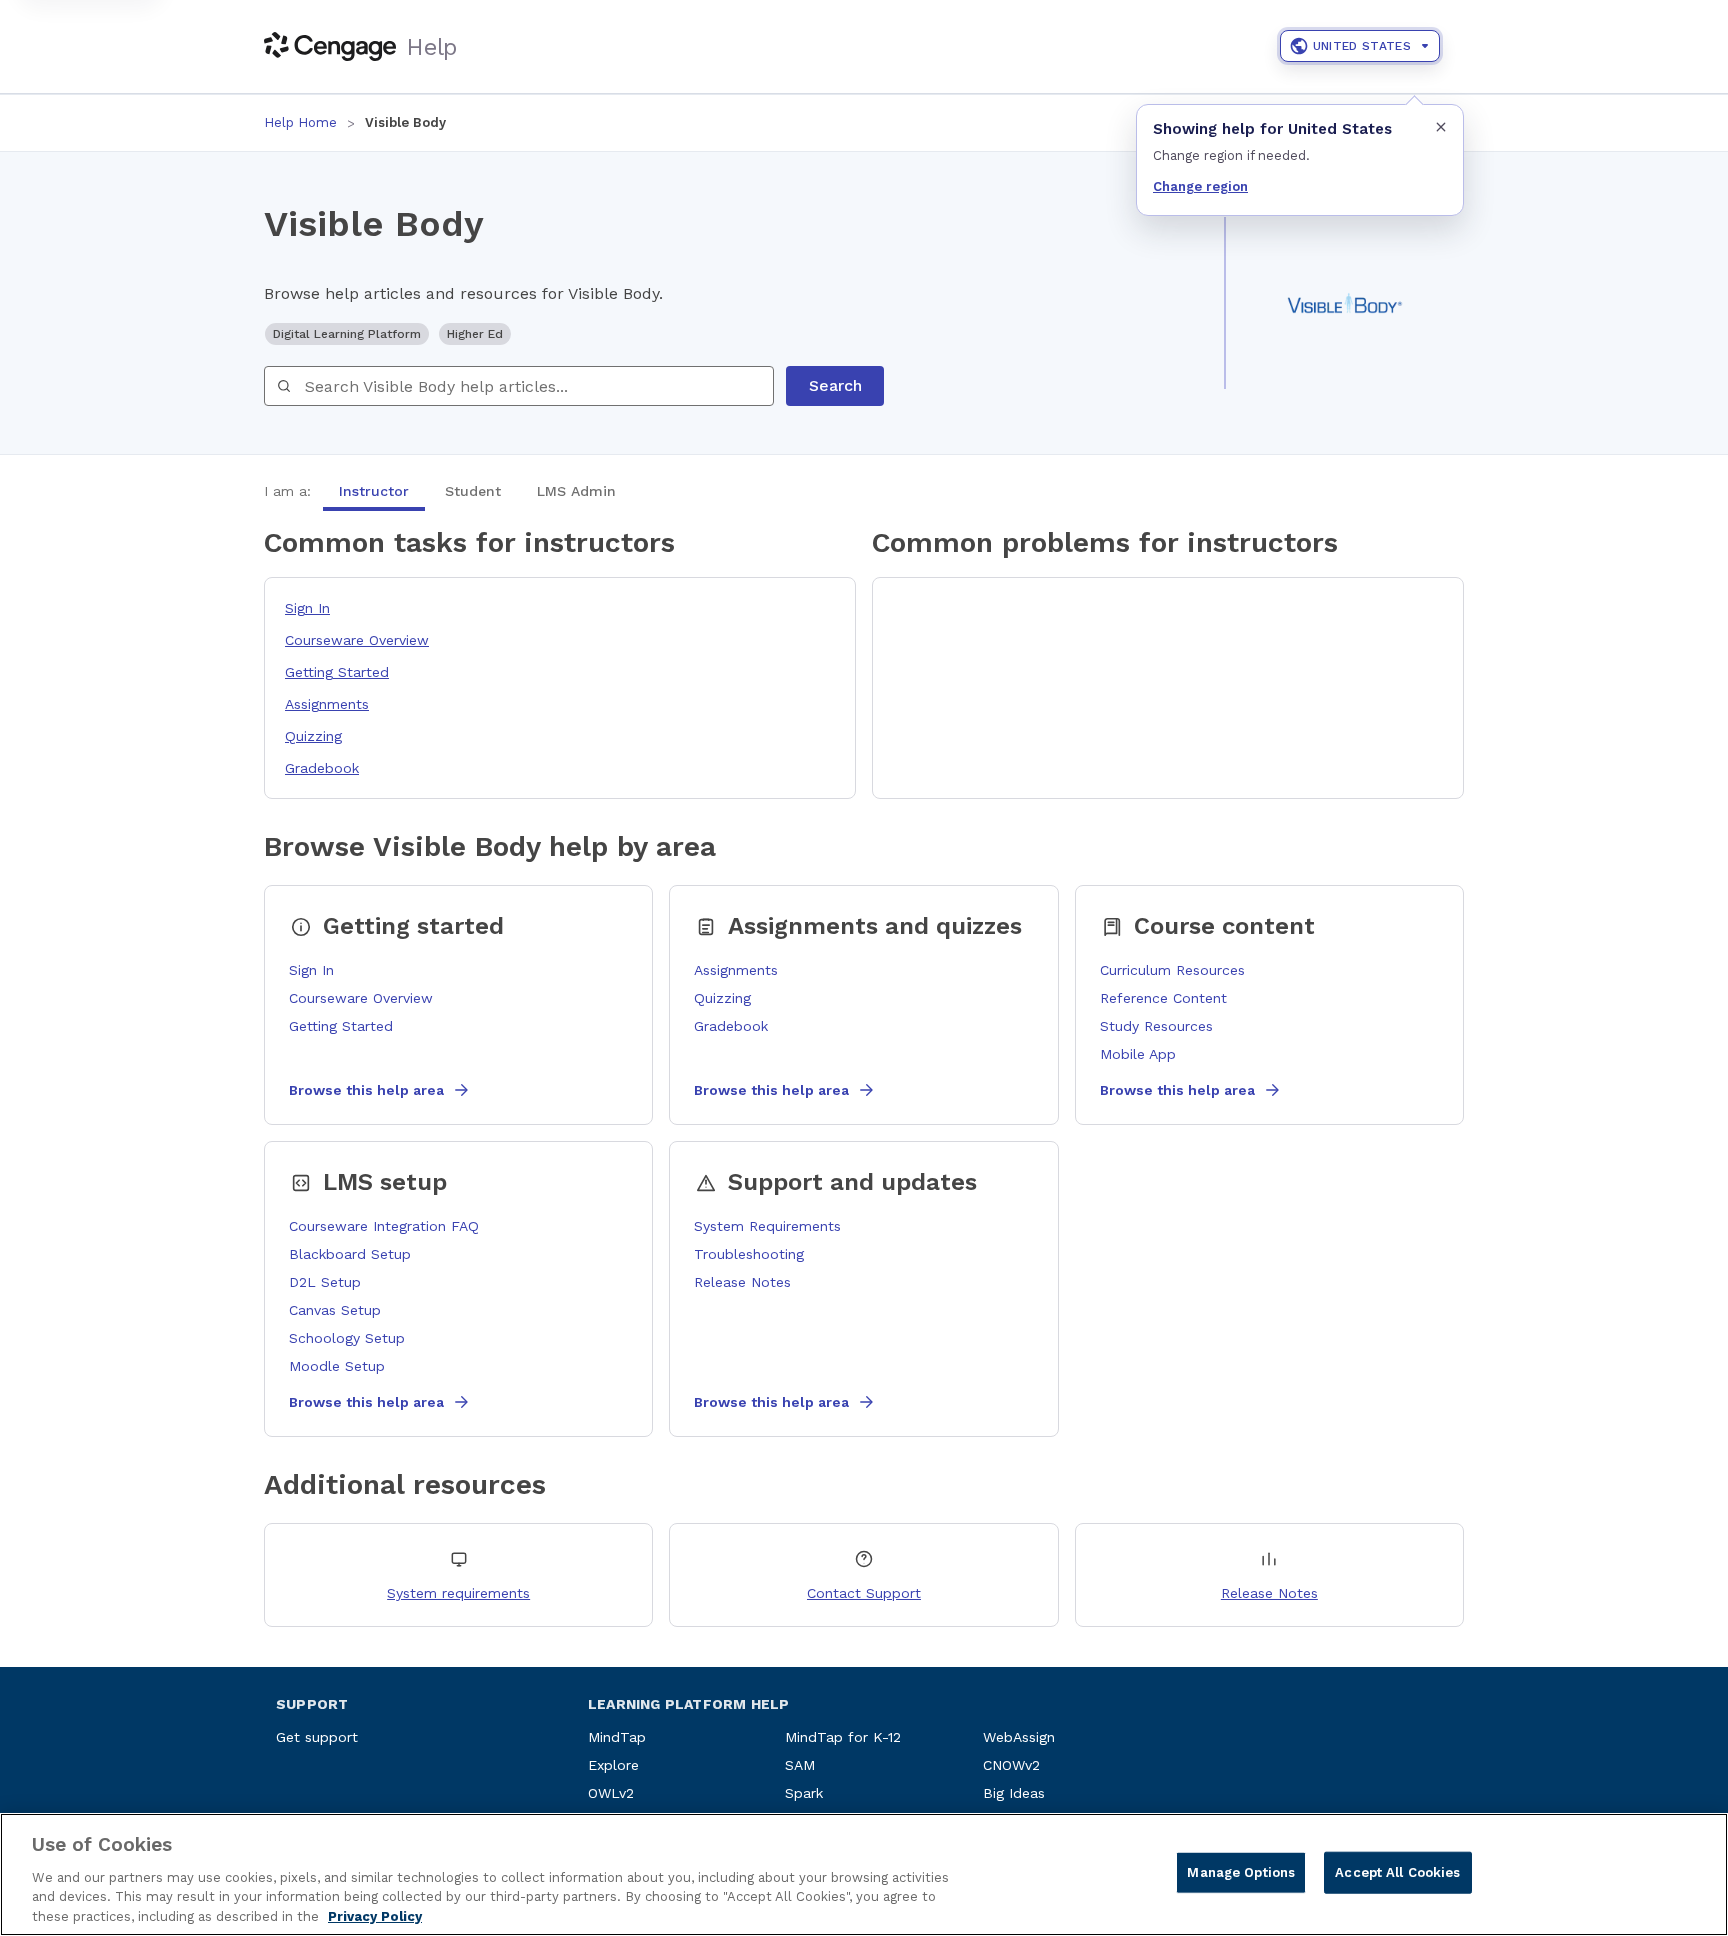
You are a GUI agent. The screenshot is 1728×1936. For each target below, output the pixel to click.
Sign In (307, 608)
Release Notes (742, 1282)
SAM (800, 1765)
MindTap (617, 1737)
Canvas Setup (335, 1310)
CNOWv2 (1011, 1765)
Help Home (300, 122)
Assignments (327, 704)
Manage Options (1241, 1872)
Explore (613, 1765)
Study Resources (1156, 1026)
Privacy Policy (375, 1915)
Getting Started (337, 672)
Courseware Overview (357, 640)
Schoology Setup (347, 1338)
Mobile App (1138, 1054)
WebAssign (1019, 1737)
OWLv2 (611, 1793)
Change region (1200, 186)
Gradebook (322, 768)
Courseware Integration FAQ (384, 1226)
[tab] (374, 491)
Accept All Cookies (1397, 1872)
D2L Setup (325, 1282)
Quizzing (313, 736)
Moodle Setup (337, 1366)
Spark (804, 1793)
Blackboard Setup (350, 1254)
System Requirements (767, 1226)
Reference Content (1163, 998)
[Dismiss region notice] (1441, 127)
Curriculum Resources (1172, 970)
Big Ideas (1014, 1793)
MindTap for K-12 (843, 1737)
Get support (317, 1737)
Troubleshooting (749, 1254)
